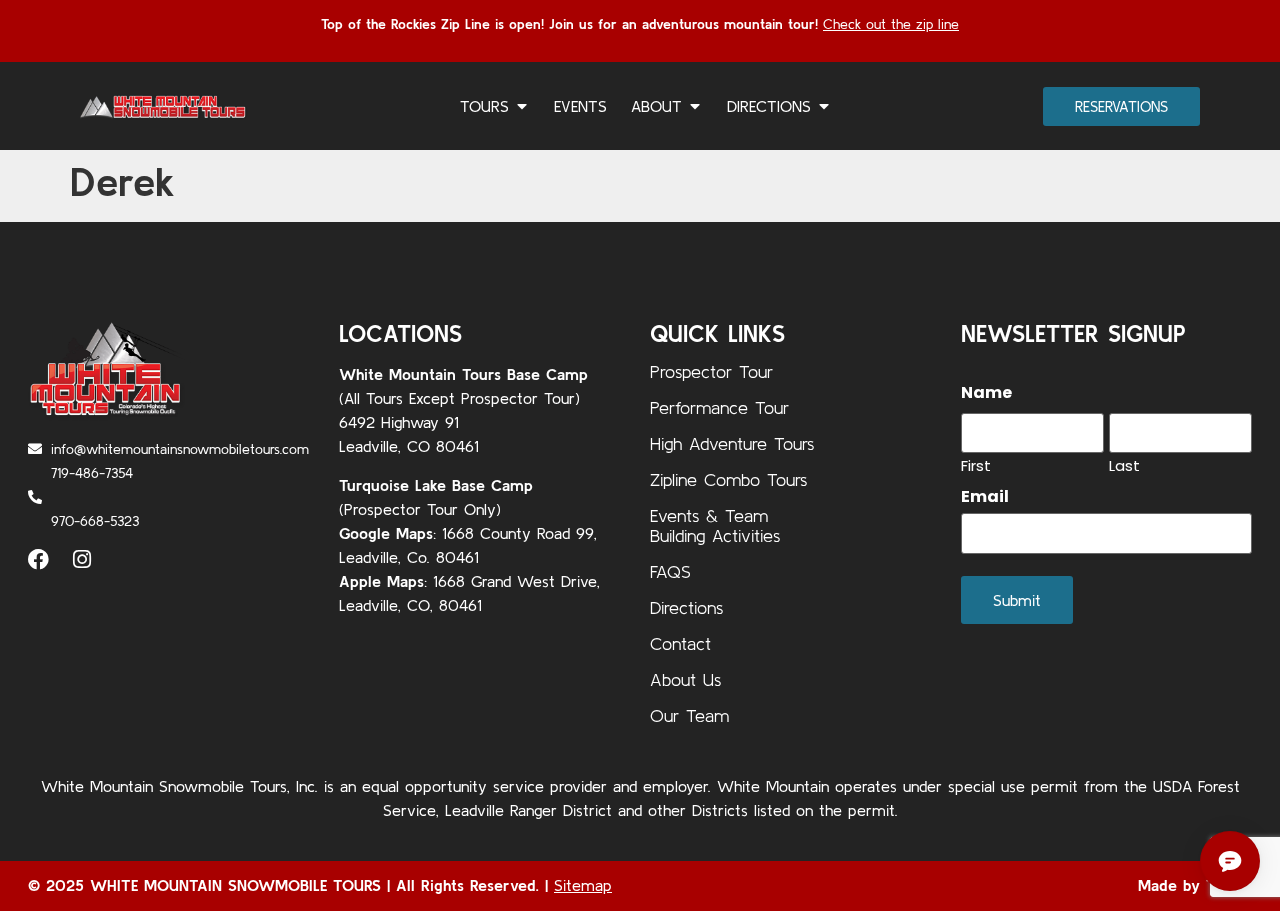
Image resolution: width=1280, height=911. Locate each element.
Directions (686, 607)
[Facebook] (38, 559)
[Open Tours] (522, 106)
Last (1124, 464)
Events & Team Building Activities (715, 525)
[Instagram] (81, 559)
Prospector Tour (711, 371)
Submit (1017, 600)
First (976, 464)
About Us (685, 679)
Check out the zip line (891, 24)
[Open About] (695, 106)
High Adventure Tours (732, 443)
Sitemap (583, 885)
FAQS (670, 571)
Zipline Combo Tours (728, 479)
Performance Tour (719, 407)
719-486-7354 (92, 473)
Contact (680, 643)
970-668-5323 (95, 521)
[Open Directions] (824, 106)
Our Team (689, 715)
